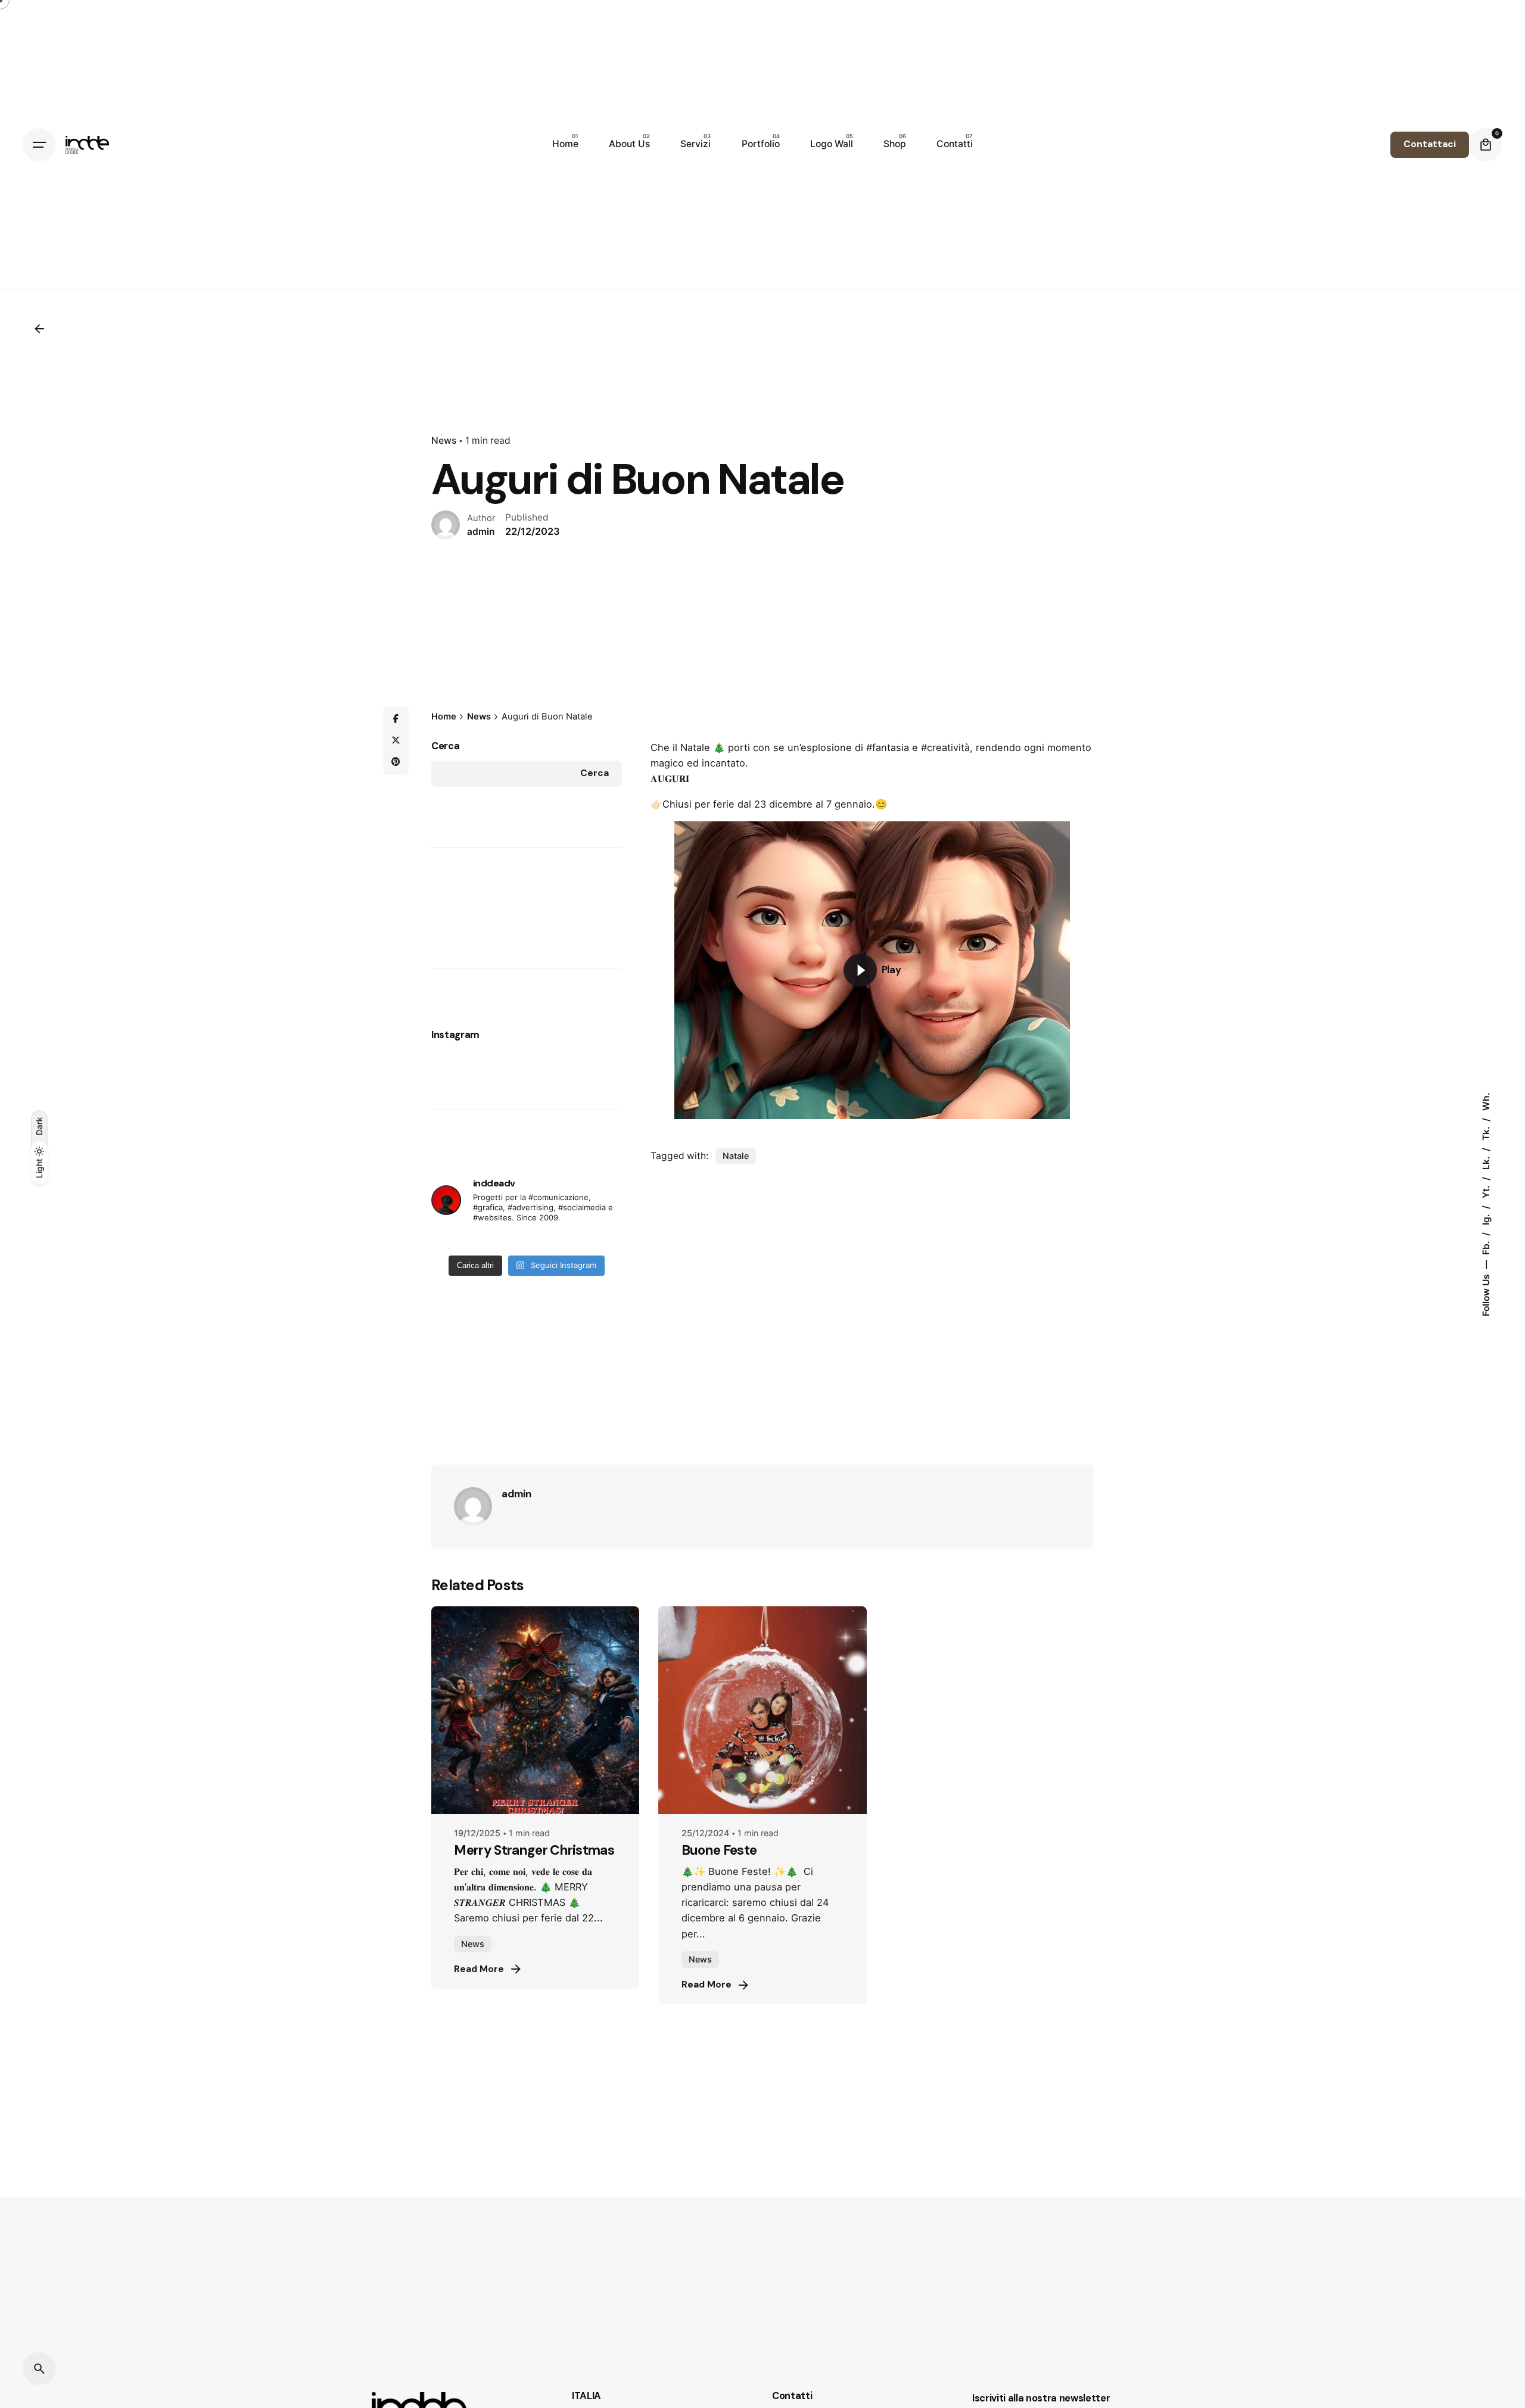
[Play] (860, 970)
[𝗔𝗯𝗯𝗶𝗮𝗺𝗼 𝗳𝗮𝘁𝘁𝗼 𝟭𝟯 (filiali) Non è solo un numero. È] (527, 1241)
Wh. (1485, 1102)
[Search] (39, 2369)
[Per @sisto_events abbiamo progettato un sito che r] (592, 1241)
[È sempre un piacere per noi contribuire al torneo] (461, 1241)
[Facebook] (396, 719)
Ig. (1485, 1218)
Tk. (1485, 1132)
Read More (479, 1969)
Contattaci (1430, 144)
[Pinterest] (396, 762)
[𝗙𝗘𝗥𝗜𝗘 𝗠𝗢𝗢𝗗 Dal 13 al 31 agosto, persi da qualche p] (439, 1241)
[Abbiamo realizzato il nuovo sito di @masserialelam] (570, 1241)
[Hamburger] (39, 145)
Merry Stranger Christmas (534, 1850)
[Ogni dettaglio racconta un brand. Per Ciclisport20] (505, 1241)
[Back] (39, 329)
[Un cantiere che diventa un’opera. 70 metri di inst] (483, 1241)
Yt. (1485, 1191)
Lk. (1485, 1162)
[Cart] (1486, 145)
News (444, 440)
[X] (396, 740)
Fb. (1485, 1247)
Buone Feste (719, 1850)
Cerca (445, 746)
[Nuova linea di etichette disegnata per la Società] (614, 1241)
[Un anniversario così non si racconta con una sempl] (548, 1241)
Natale (736, 1156)
